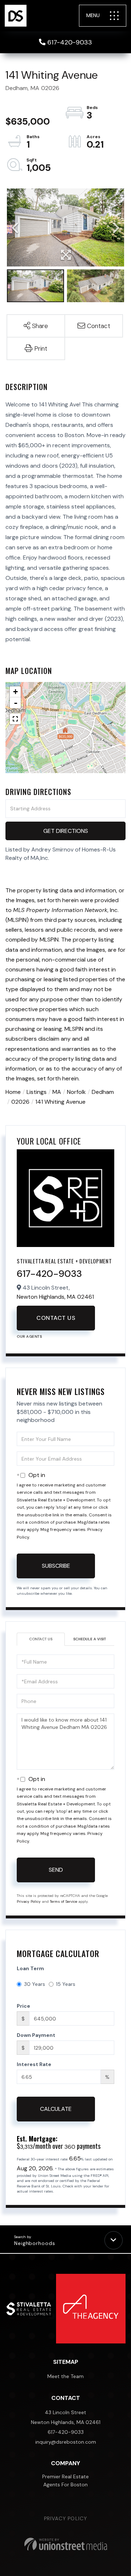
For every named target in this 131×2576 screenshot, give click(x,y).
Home (13, 1092)
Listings (37, 1092)
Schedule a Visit (90, 1639)
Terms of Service (63, 1901)
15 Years (66, 1984)
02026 (20, 1102)
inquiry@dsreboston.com (66, 2442)
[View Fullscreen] (15, 719)
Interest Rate (34, 2064)
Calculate (56, 2109)
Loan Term (30, 1968)
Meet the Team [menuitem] (65, 2376)
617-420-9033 (70, 42)
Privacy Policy (29, 1901)
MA (57, 1092)
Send (56, 1870)
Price (23, 2006)
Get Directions (66, 831)
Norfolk (76, 1092)
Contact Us (56, 1318)
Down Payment (36, 2035)
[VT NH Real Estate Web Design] (66, 2544)
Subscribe (56, 1566)
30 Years (35, 1984)
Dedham (103, 1092)
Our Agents (29, 1336)
